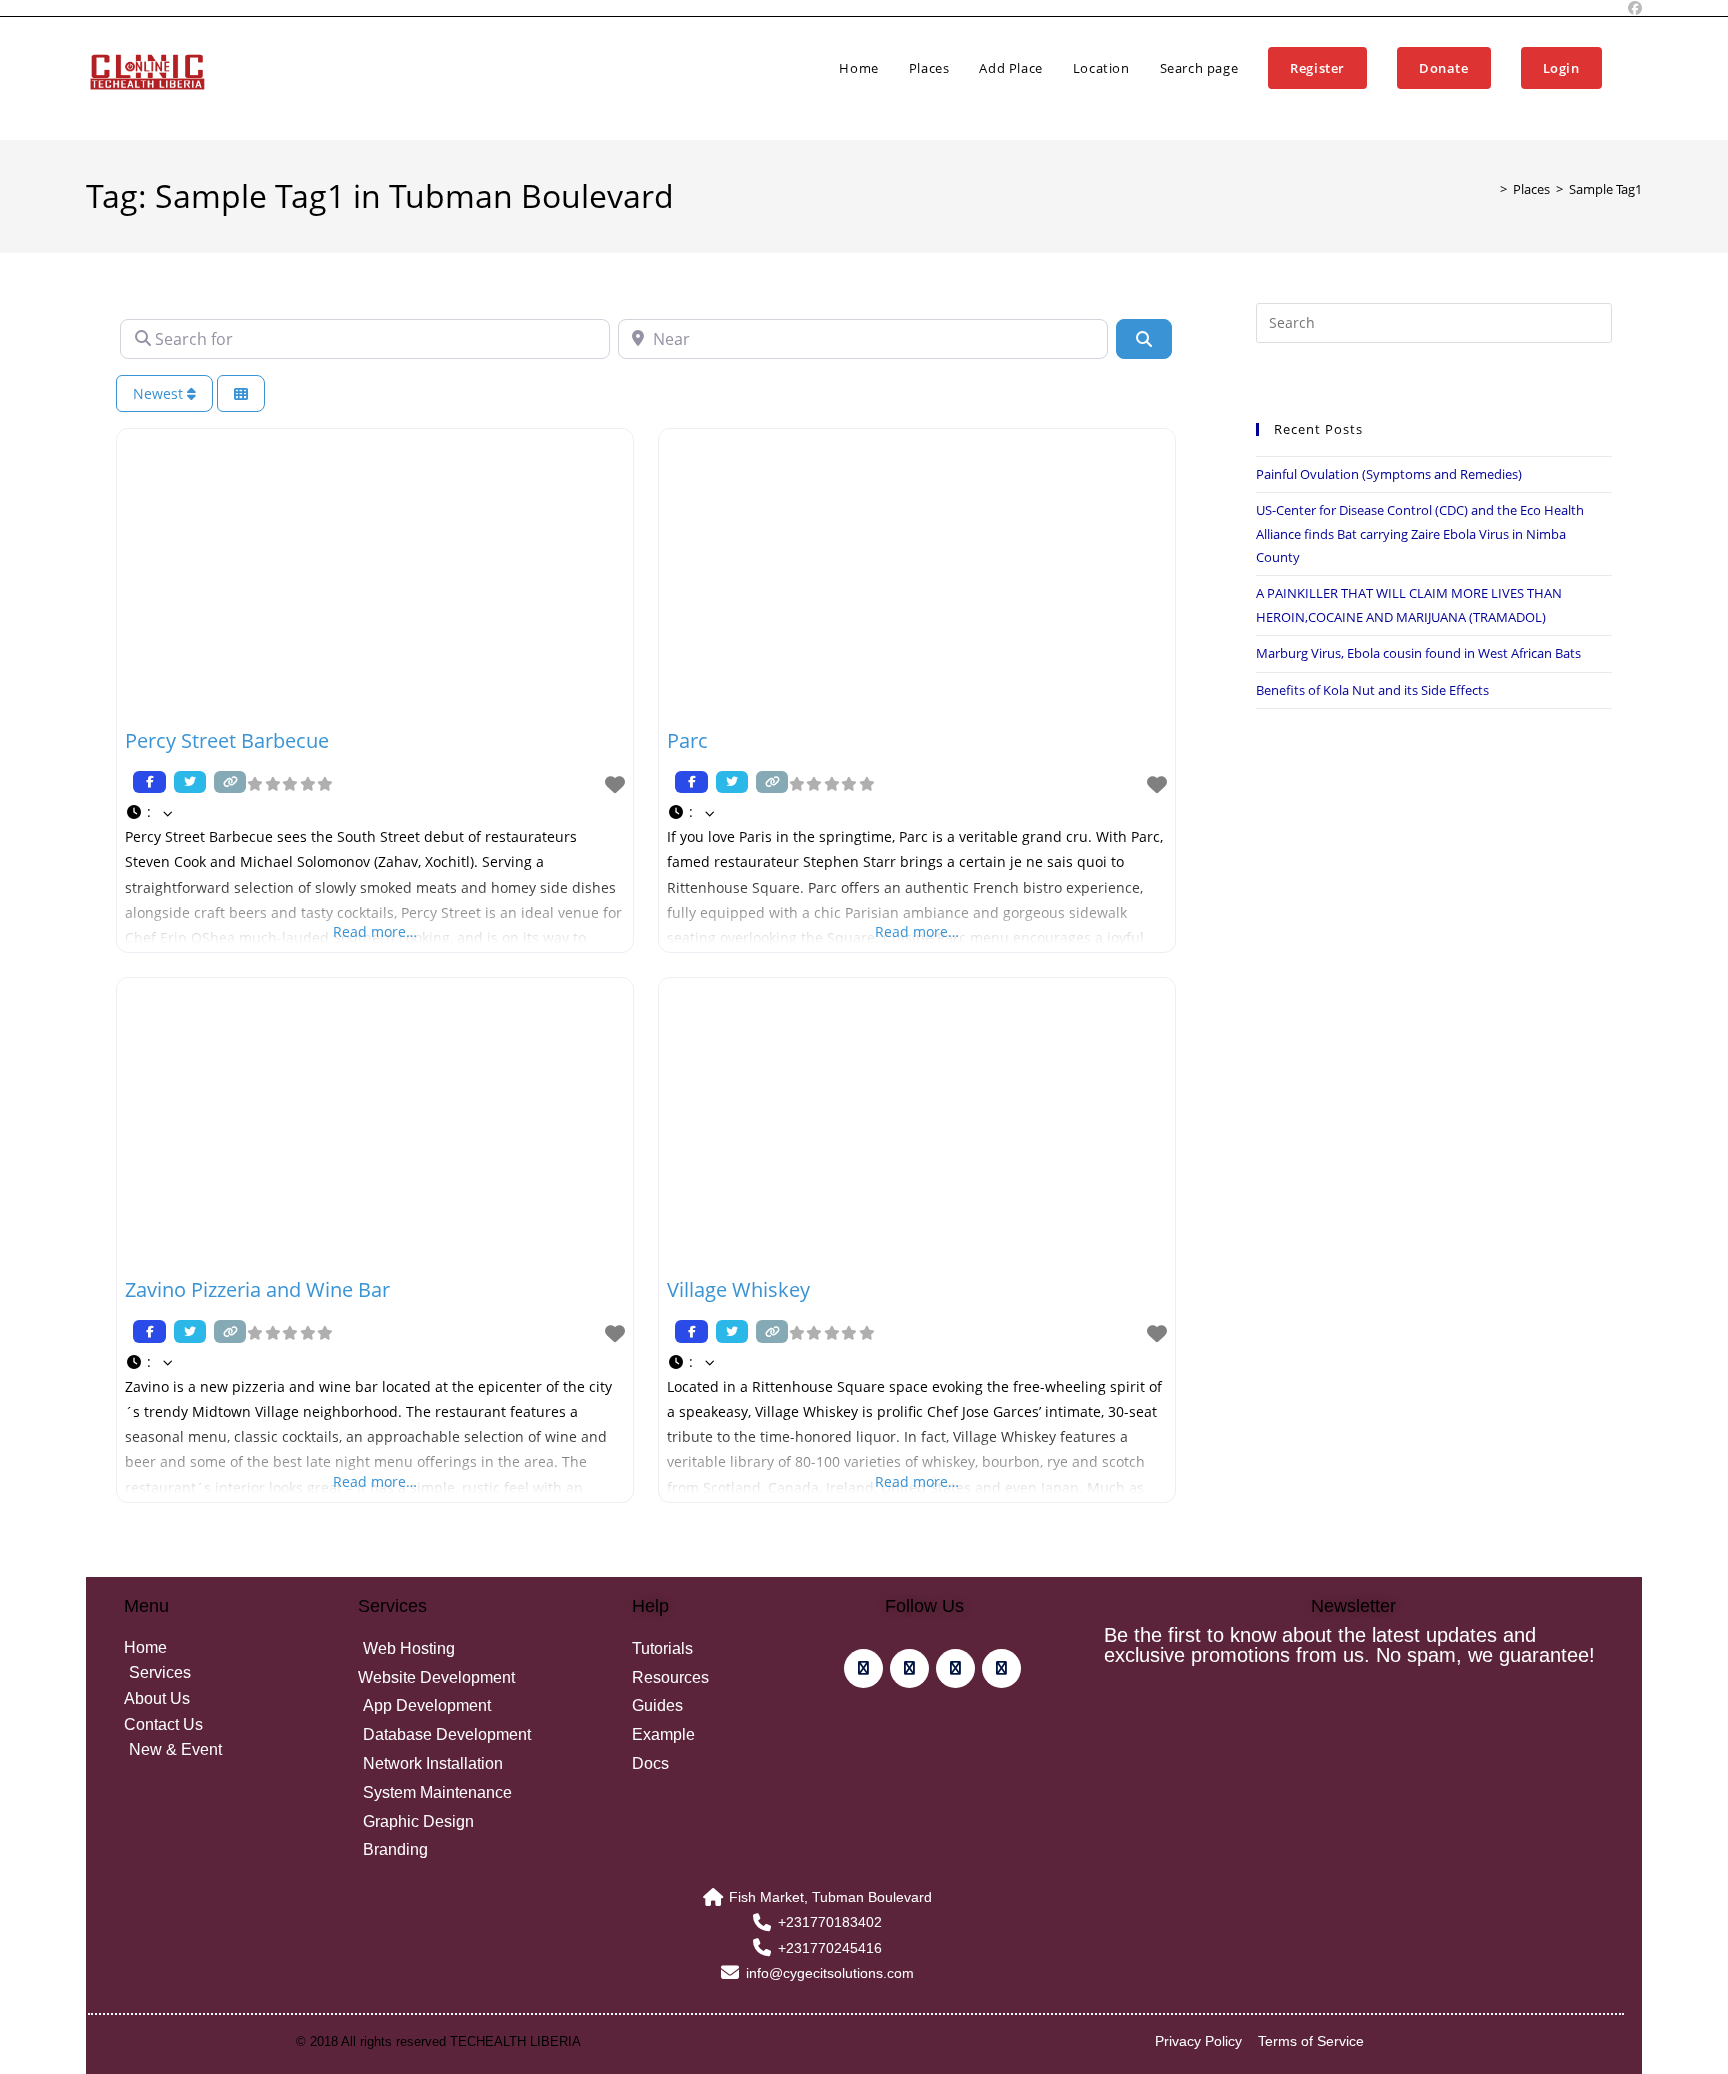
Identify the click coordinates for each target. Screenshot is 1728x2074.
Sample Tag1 (1605, 189)
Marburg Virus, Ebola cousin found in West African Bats (1418, 653)
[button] (375, 811)
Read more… (375, 931)
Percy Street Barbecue (227, 740)
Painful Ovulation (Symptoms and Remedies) (1389, 474)
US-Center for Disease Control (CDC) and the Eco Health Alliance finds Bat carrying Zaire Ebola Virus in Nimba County (1420, 533)
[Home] (1489, 189)
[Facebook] (863, 1668)
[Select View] (241, 393)
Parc (687, 740)
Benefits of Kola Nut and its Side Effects (1372, 690)
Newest (160, 393)
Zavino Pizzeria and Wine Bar (257, 1289)
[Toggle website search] (1637, 68)
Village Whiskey (738, 1289)
